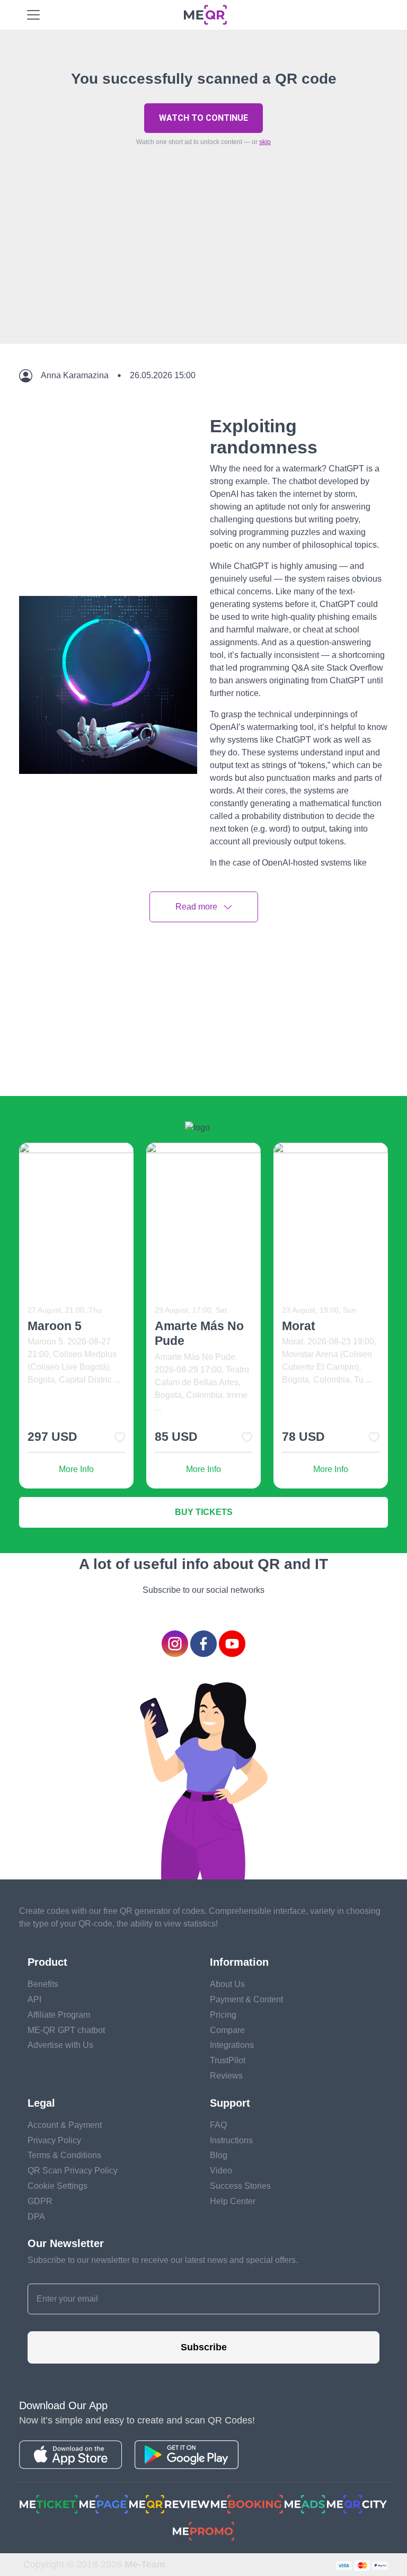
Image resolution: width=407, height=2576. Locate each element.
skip (265, 142)
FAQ (218, 2125)
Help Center (233, 2201)
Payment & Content (246, 1999)
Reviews (226, 2076)
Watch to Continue (203, 118)
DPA (36, 2217)
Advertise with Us (60, 2045)
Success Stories (240, 2186)
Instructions (231, 2140)
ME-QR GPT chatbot (66, 2030)
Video (221, 2171)
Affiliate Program (59, 2015)
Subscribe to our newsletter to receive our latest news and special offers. (163, 2260)
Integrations (232, 2045)
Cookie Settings (57, 2186)
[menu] (33, 15)
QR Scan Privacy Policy (73, 2171)
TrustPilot (228, 2060)
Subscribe (204, 2347)
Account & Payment (65, 2125)
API (34, 1999)
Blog (219, 2155)
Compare (227, 2030)
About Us (227, 1984)
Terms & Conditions (64, 2155)
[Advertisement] (203, 270)
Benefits (43, 1984)
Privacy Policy (54, 2140)
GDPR (40, 2201)
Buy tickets (204, 1512)
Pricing (223, 2015)
